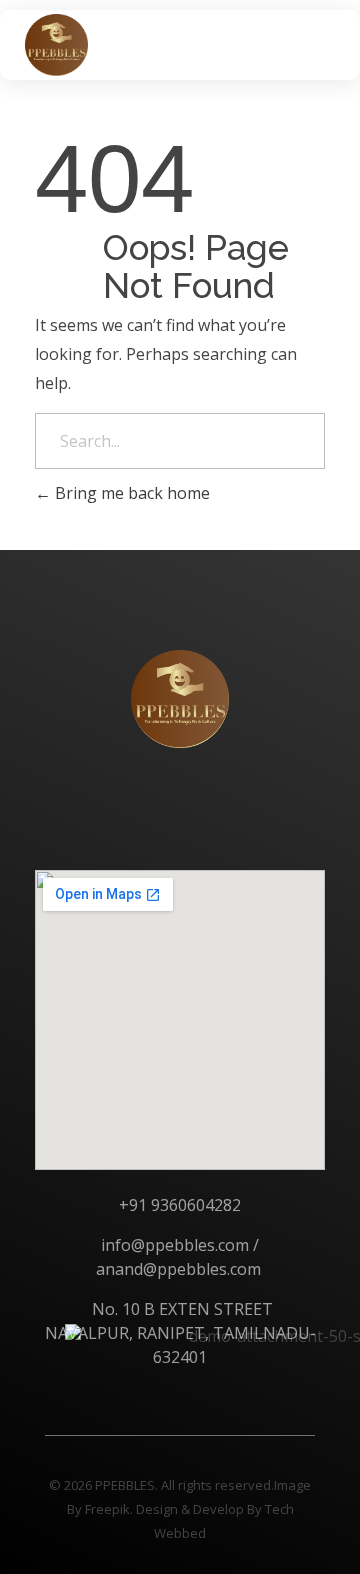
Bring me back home (130, 493)
